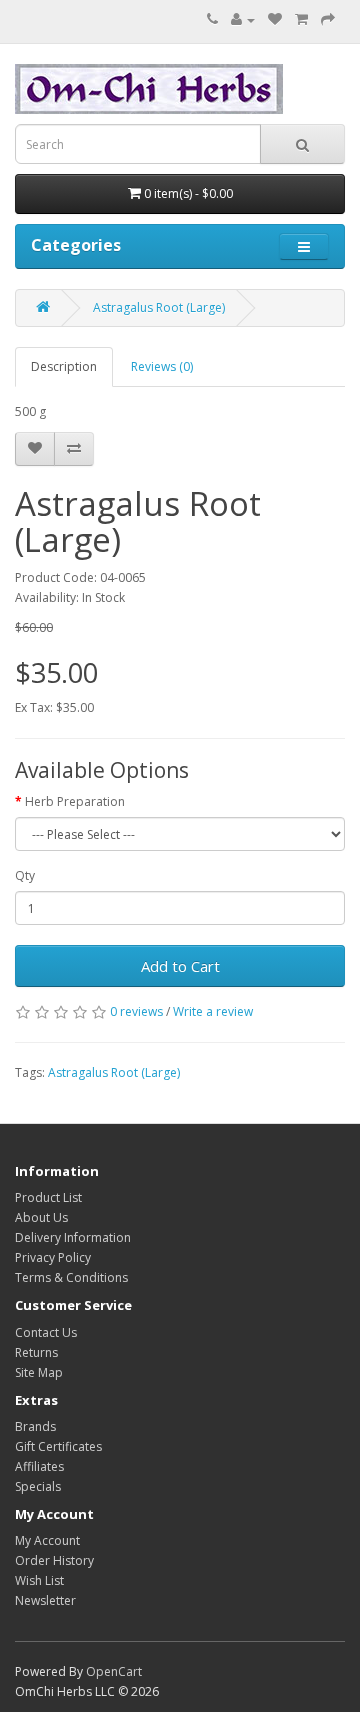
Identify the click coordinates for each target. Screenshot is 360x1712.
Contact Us (46, 1332)
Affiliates (39, 1466)
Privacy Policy (53, 1257)
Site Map (39, 1372)
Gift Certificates (58, 1446)
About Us (41, 1217)
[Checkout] (328, 19)
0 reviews (136, 1011)
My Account (47, 1540)
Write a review (213, 1011)
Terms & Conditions (71, 1277)
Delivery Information (73, 1237)
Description (64, 366)
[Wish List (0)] (275, 19)
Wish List (39, 1580)
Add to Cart (180, 966)
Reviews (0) (162, 366)
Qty (25, 875)
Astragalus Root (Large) (159, 307)
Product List (48, 1197)
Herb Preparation (75, 801)
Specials (38, 1486)
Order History (54, 1560)
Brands (35, 1426)
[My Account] (243, 19)
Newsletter (45, 1600)
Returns (36, 1352)
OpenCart (114, 1671)
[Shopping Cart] (301, 19)
